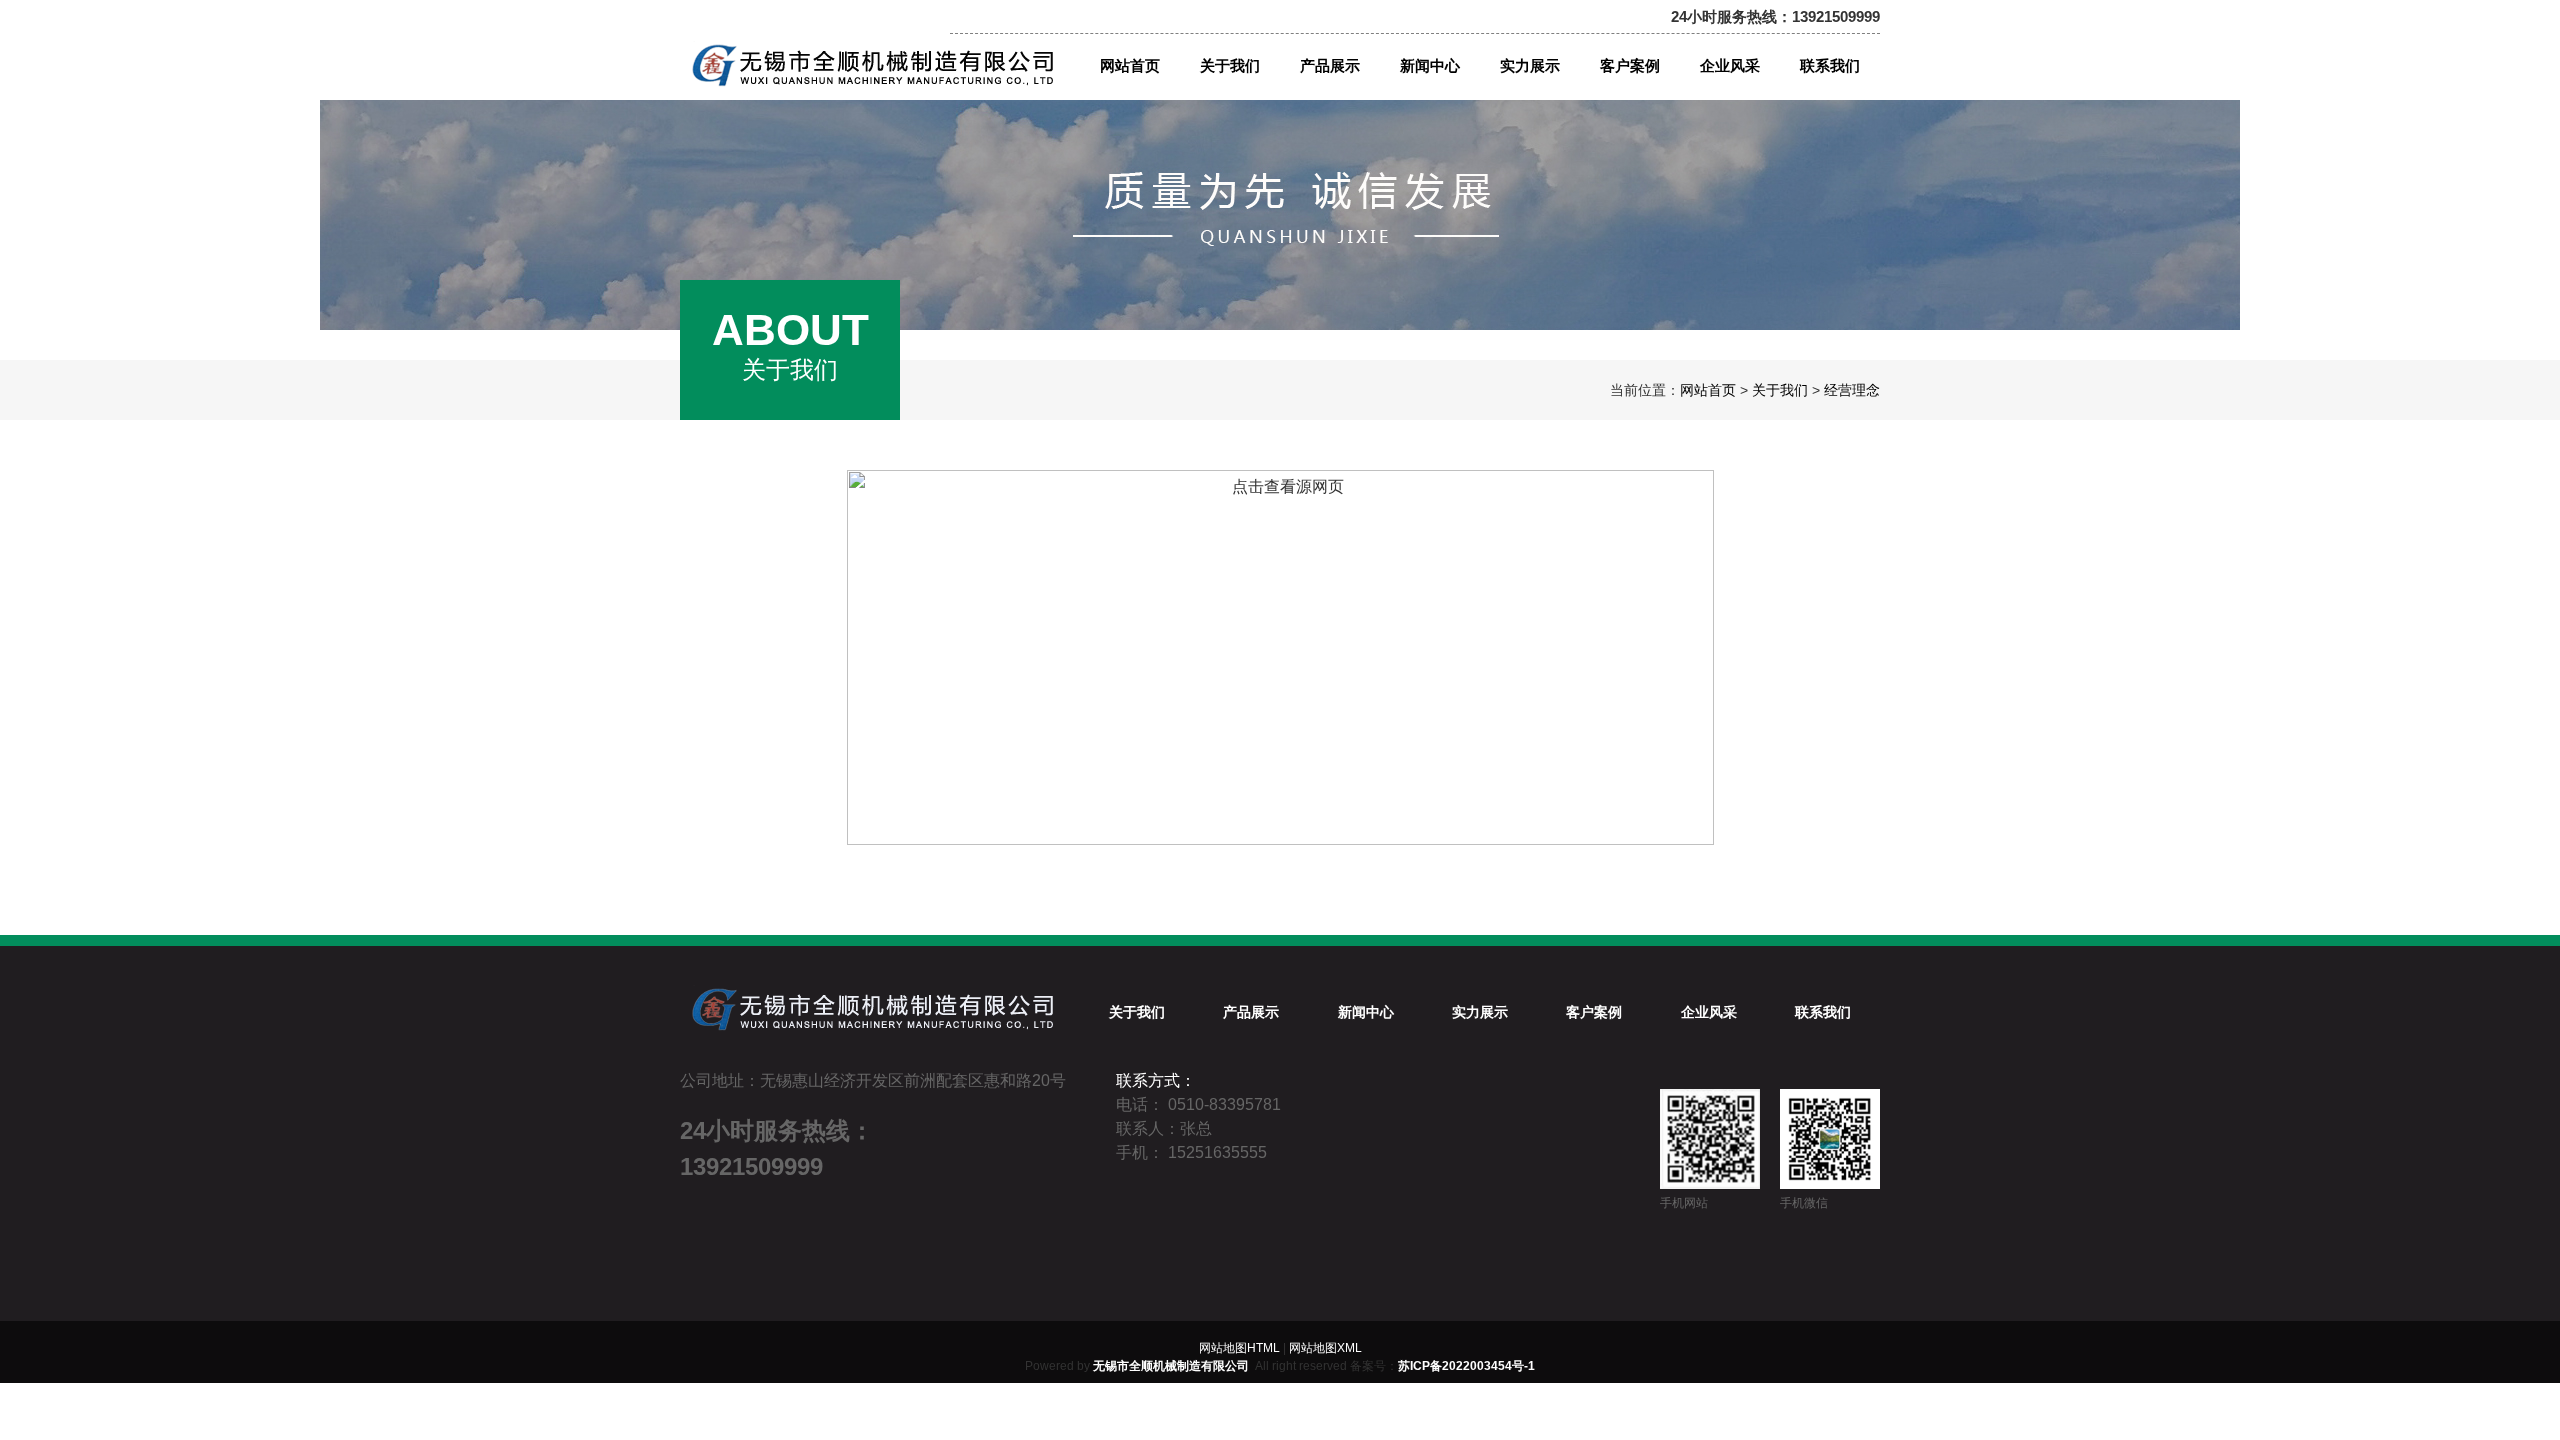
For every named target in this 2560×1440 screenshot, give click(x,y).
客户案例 (1594, 1012)
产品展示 (1251, 1012)
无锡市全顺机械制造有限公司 (1171, 1366)
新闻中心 (1366, 1012)
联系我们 (1823, 1012)
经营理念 (1852, 390)
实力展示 (1480, 1012)
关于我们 (1780, 390)
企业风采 (1709, 1012)
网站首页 (1708, 390)
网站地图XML (1325, 1348)
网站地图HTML (1239, 1348)
